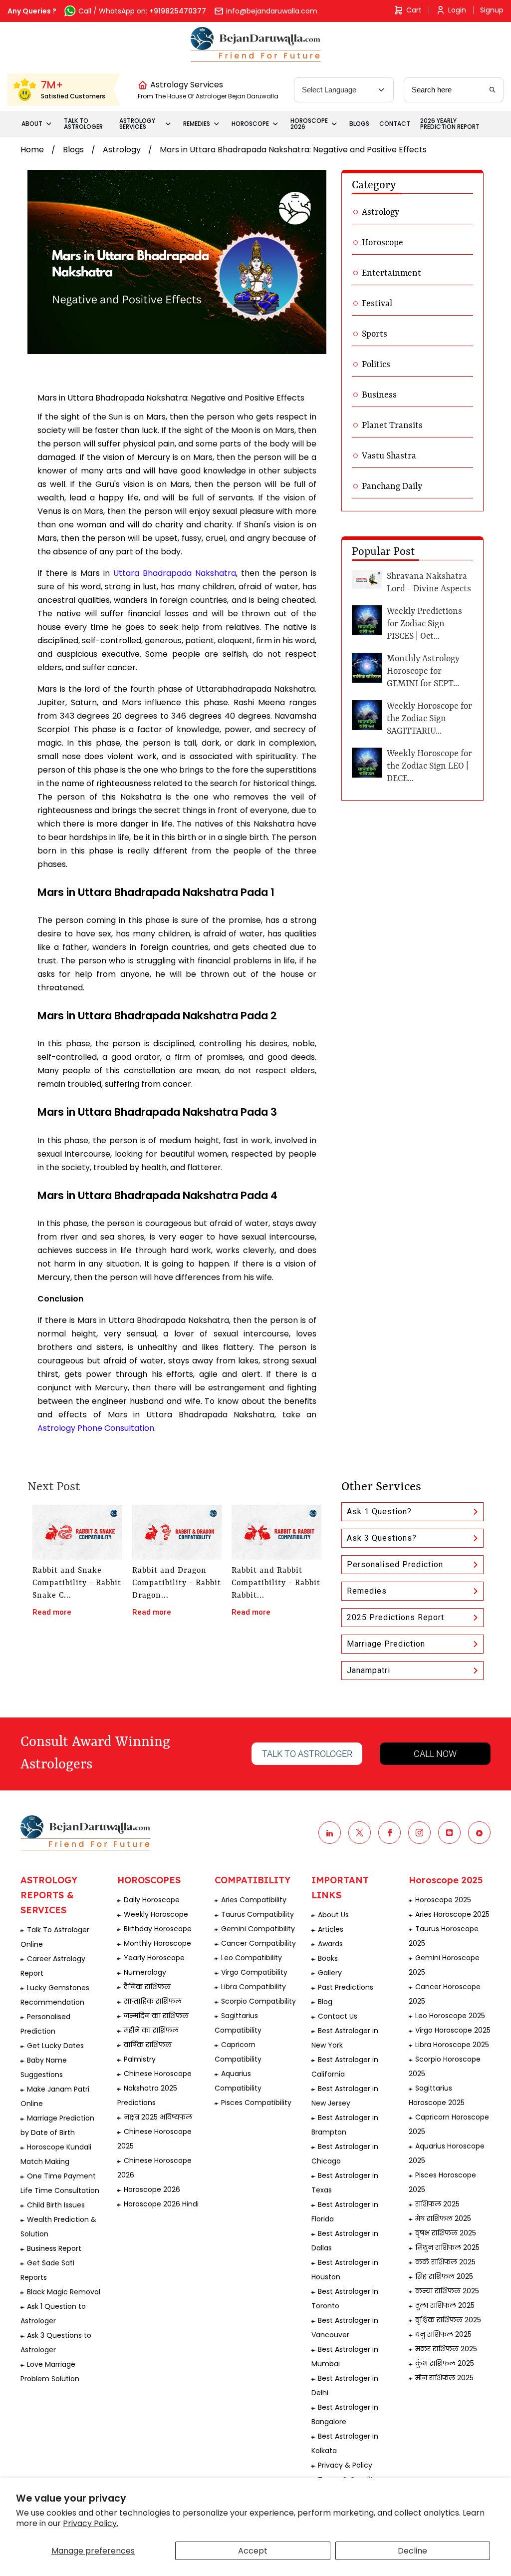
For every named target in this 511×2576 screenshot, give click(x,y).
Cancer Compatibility (258, 1943)
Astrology (122, 150)
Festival (377, 304)
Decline (412, 2551)
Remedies (367, 1591)
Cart (414, 10)
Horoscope (383, 243)
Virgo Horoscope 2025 (453, 2030)
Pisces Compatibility (256, 2103)
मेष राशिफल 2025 (443, 2218)
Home (32, 150)
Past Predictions (346, 1987)
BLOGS (359, 124)
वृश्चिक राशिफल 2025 (448, 2320)
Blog (325, 2002)
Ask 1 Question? (379, 1511)
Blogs (73, 150)
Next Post (54, 1487)
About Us (333, 1915)
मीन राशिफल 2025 (444, 2378)
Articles (331, 1929)
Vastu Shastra (389, 456)
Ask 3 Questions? (382, 1538)
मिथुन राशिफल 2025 (447, 2247)
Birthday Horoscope (158, 1929)
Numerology (145, 1972)
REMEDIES (197, 124)
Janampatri (369, 1670)
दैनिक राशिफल (147, 1987)
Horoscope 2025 (443, 1900)
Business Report (54, 2248)
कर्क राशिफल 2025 (445, 2262)
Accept (253, 2551)
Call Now (435, 1754)
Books (328, 1958)
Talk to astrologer (307, 1754)
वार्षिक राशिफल (148, 2045)
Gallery (330, 1973)
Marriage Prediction (386, 1644)
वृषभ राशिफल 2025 (446, 2233)
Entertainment (391, 273)
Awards (330, 1944)
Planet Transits (392, 426)
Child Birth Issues (56, 2205)
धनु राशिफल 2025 (443, 2334)
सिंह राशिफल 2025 (444, 2276)
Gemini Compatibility (258, 1929)
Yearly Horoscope (154, 1958)
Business (379, 395)
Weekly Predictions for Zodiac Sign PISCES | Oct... (424, 624)
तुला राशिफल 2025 (445, 2305)
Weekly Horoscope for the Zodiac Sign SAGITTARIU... (429, 719)
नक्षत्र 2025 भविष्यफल (158, 2117)
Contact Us (338, 2016)
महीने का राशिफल (151, 2030)
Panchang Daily (392, 486)
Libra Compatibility (254, 1987)
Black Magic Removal (64, 2292)
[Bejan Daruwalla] (256, 44)
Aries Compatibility (254, 1900)
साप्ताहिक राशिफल (153, 2001)
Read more (52, 1612)
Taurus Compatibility (257, 1914)
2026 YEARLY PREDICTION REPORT (450, 124)
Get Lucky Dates (55, 2046)
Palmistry (140, 2059)
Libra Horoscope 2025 (452, 2045)
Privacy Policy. (91, 2523)
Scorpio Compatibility (258, 2001)
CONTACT (395, 124)
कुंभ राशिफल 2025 (445, 2363)
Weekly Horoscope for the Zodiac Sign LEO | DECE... (429, 766)
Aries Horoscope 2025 (452, 1914)
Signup (492, 10)
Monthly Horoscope (157, 1943)
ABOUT (32, 124)
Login (457, 10)
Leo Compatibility (252, 1958)
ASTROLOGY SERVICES (137, 124)
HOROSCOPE (250, 124)
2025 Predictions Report (395, 1617)
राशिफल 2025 (437, 2204)
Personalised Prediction (395, 1564)
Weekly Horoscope (156, 1914)
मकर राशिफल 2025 (446, 2349)
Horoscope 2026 (152, 2189)
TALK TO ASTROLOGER (83, 124)
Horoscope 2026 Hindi (161, 2204)
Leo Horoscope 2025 (450, 2016)
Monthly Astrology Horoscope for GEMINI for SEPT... (423, 671)
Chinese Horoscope (158, 2074)
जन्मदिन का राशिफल (156, 2016)
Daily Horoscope (152, 1900)
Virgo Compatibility (254, 1972)
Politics (376, 365)
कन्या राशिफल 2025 (447, 2291)
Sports (375, 334)
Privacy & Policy (345, 2465)
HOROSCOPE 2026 (309, 124)
